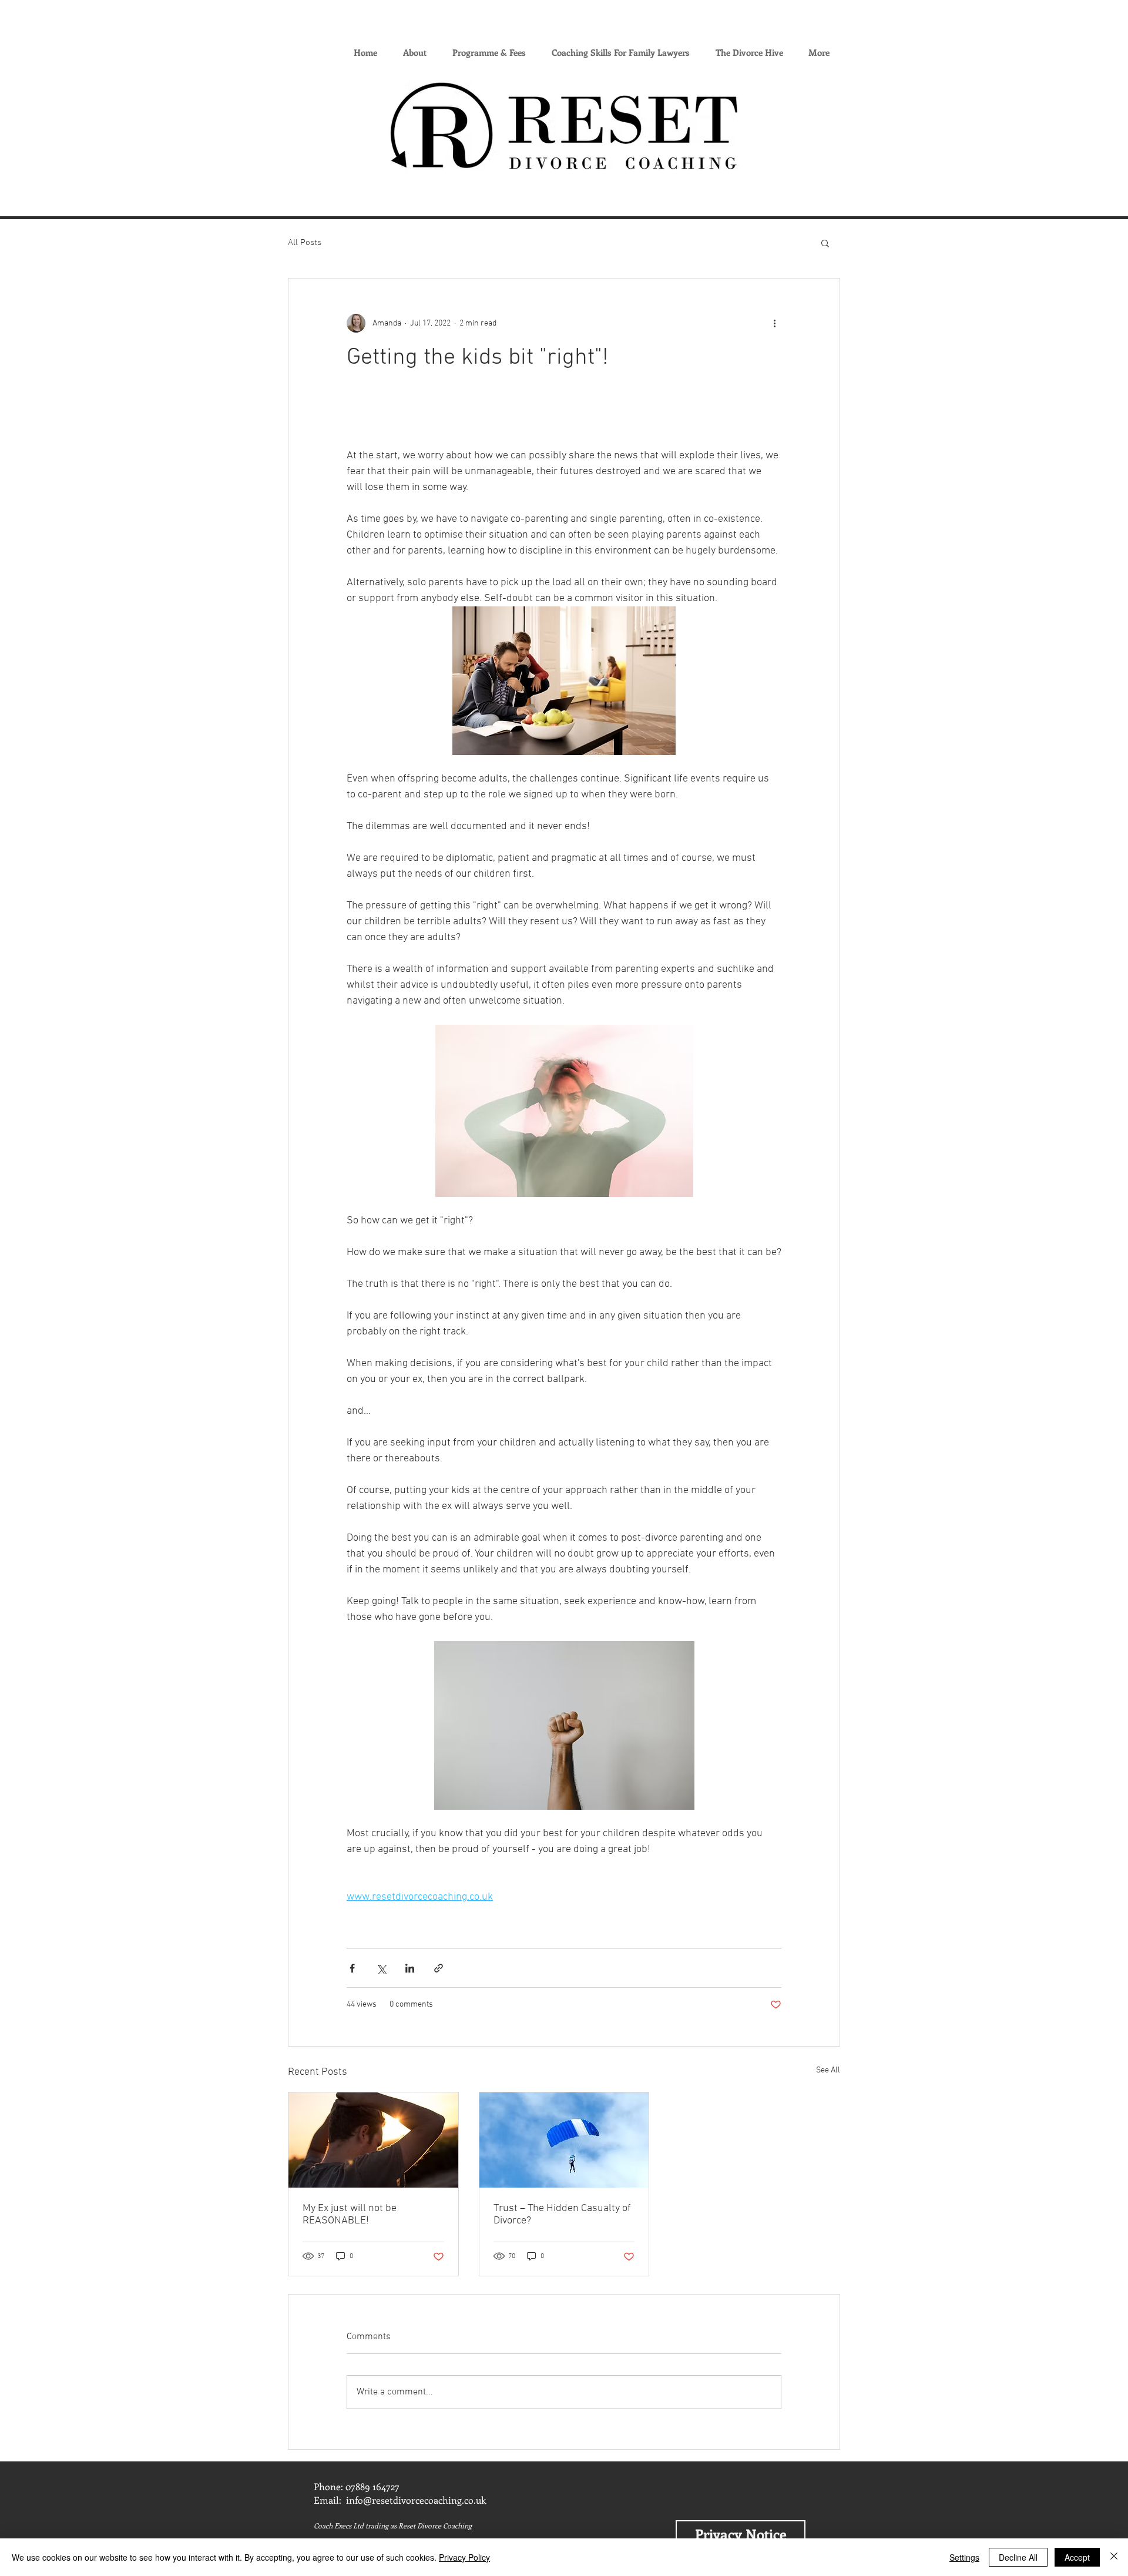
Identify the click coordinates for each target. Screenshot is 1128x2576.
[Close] (1114, 2557)
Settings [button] (964, 2557)
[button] (825, 243)
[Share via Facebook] (352, 1968)
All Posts (305, 243)
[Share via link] (439, 1968)
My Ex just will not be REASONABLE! (350, 2215)
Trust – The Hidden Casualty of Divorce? (562, 2215)
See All (828, 2070)
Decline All (1018, 2557)
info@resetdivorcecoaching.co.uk (416, 2500)
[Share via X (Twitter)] (381, 1968)
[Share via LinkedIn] (410, 1968)
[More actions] (774, 323)
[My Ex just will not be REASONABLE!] (373, 2140)
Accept (1077, 2557)
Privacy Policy (464, 2557)
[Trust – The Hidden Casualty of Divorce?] (564, 2140)
